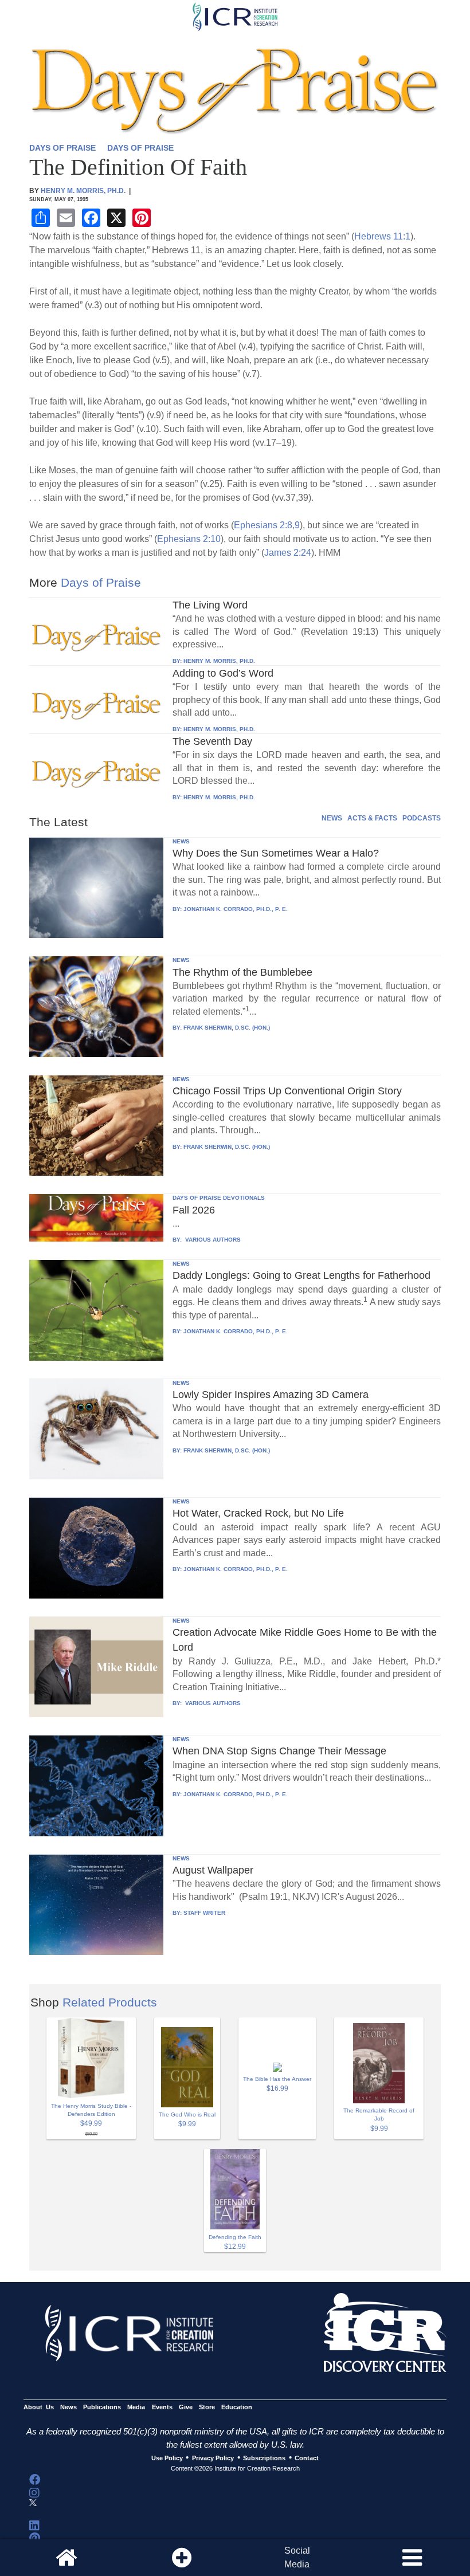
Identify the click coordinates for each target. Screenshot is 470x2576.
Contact (307, 2458)
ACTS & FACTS (372, 818)
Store (207, 2407)
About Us (39, 2407)
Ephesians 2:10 (189, 539)
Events (162, 2407)
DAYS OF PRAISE (62, 148)
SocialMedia (297, 2557)
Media (136, 2407)
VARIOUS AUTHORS (212, 1240)
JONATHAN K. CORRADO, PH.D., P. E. (236, 909)
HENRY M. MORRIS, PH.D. (219, 661)
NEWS (332, 818)
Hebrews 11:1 (382, 236)
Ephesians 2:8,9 (267, 525)
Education (237, 2407)
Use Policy (167, 2458)
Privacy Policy (213, 2458)
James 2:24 (288, 553)
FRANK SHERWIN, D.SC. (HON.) (227, 1028)
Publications (102, 2407)
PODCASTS (422, 818)
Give (186, 2407)
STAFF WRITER (204, 1913)
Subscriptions (264, 2458)
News (68, 2407)
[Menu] (412, 2558)
